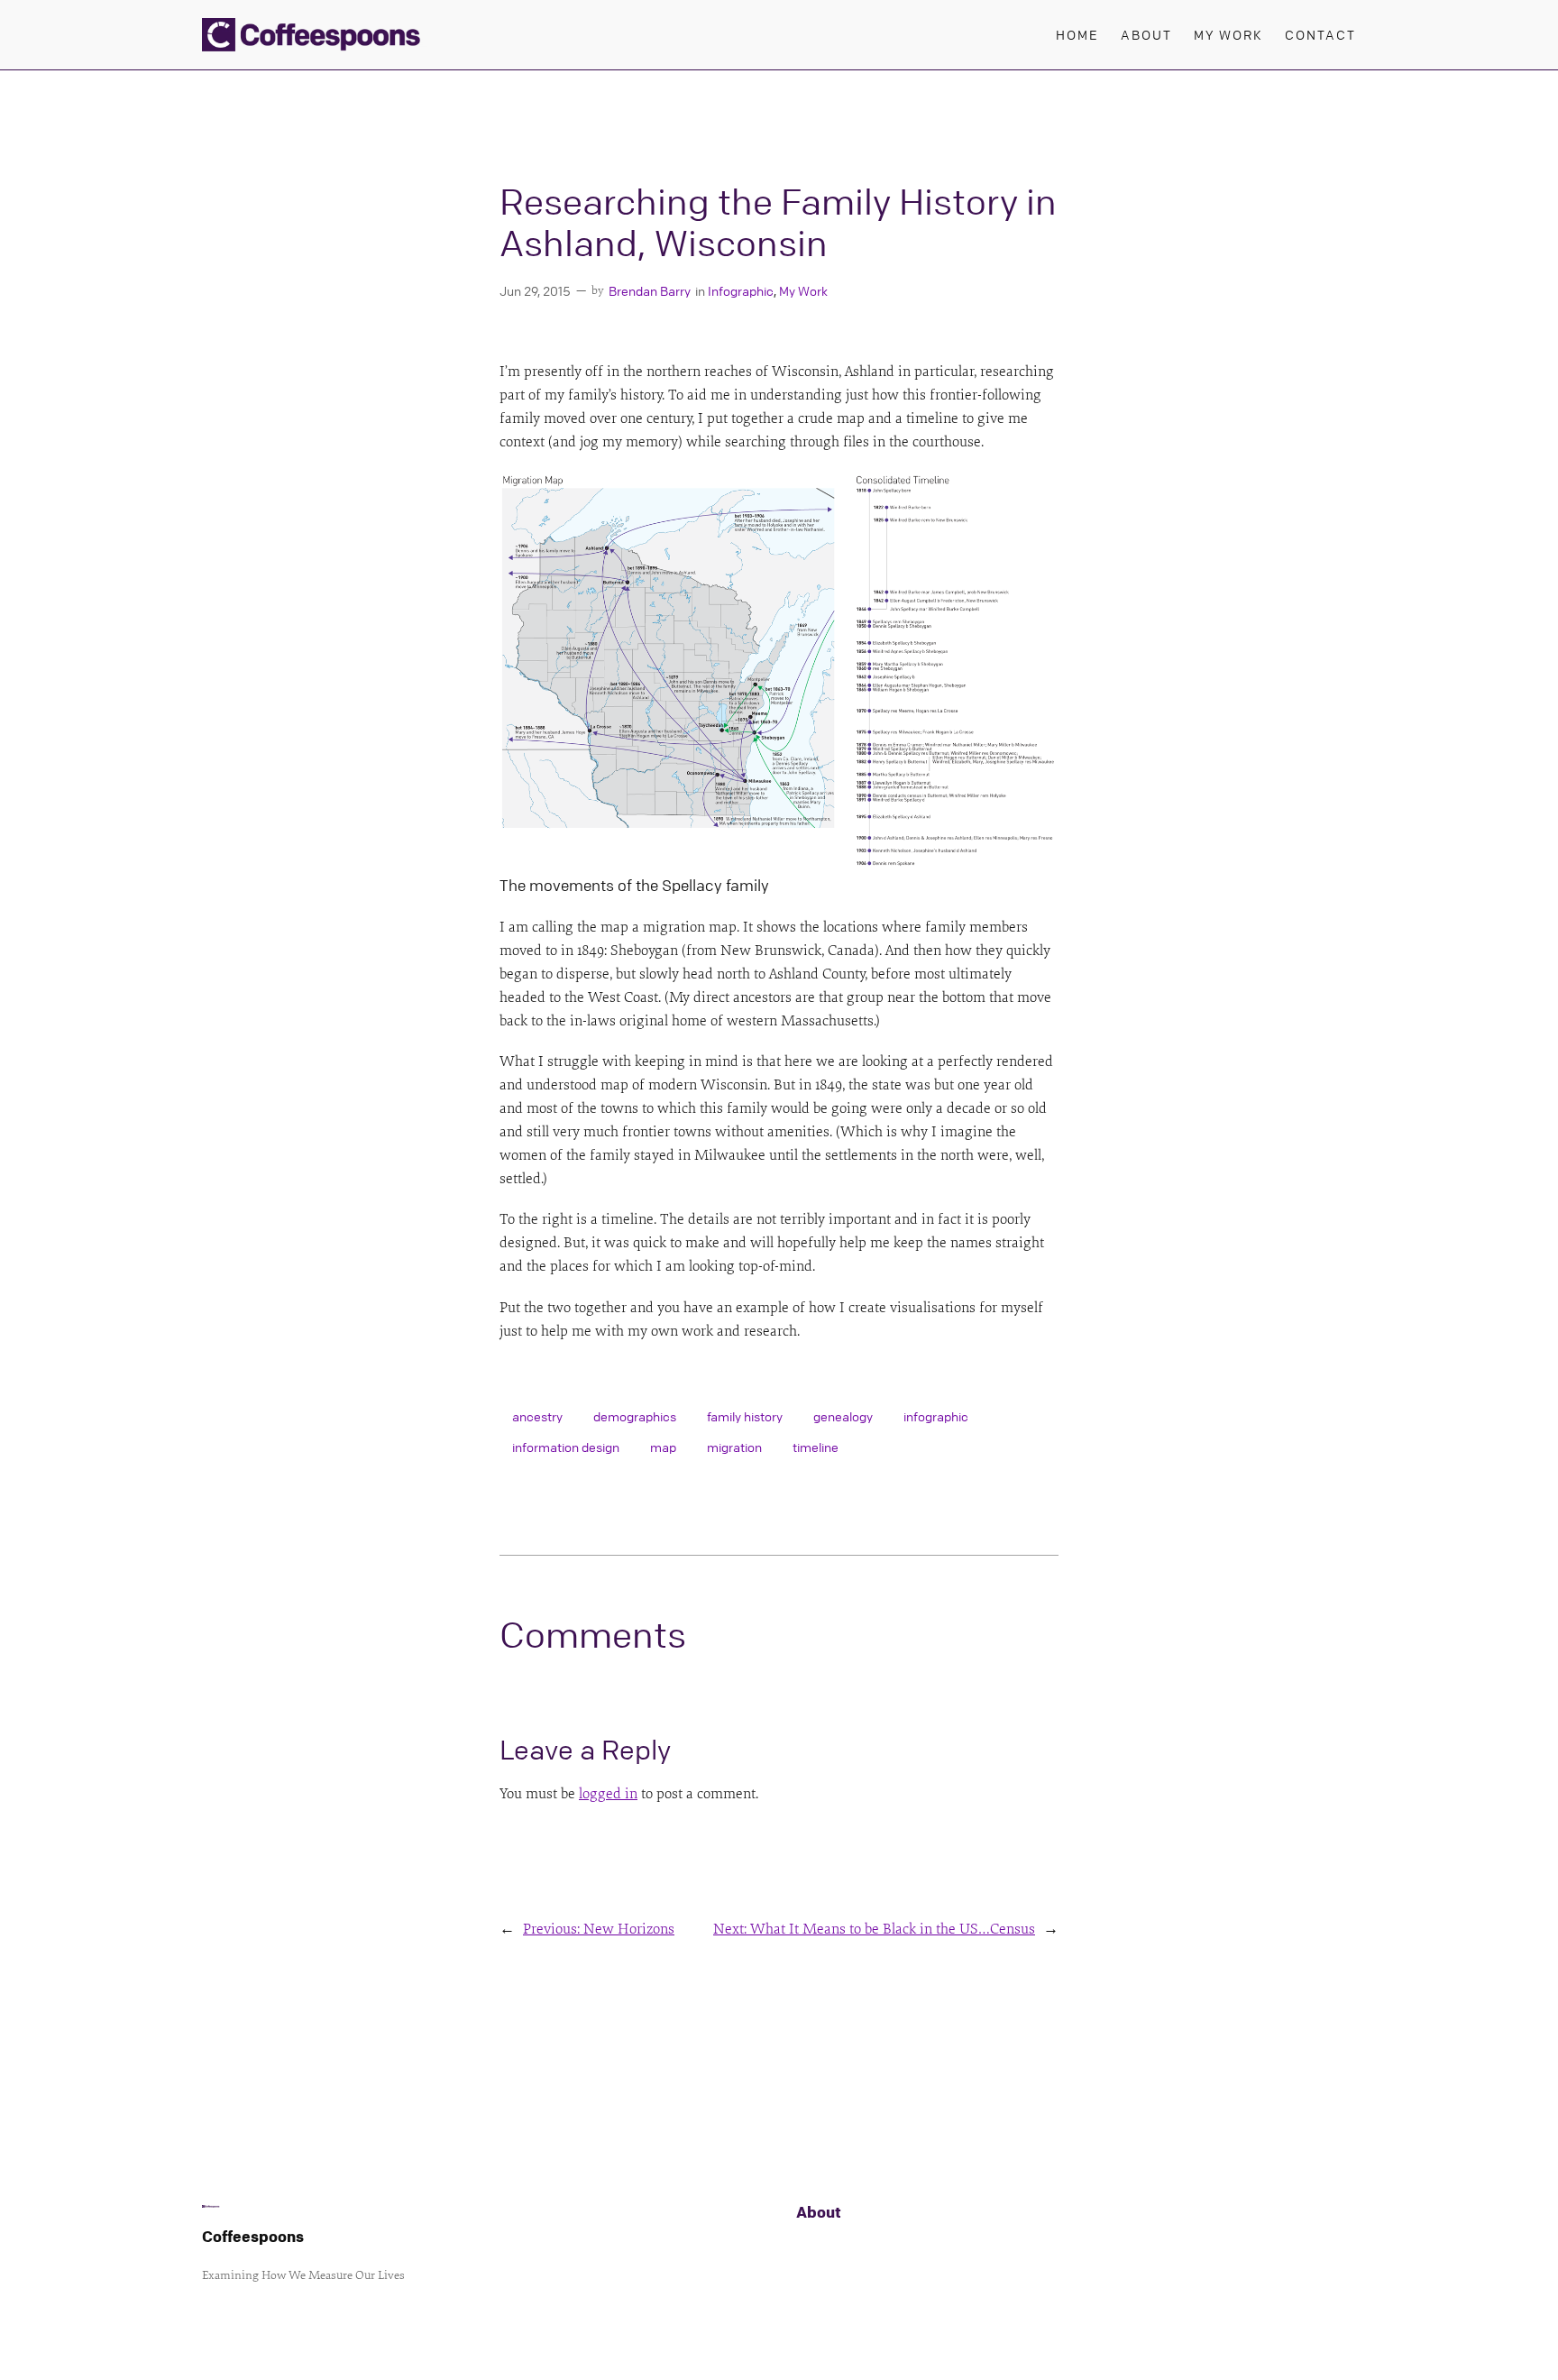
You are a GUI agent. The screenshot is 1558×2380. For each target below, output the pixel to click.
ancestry (537, 1416)
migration (734, 1447)
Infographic (741, 290)
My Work (803, 290)
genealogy (843, 1416)
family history (745, 1416)
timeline (816, 1447)
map (663, 1447)
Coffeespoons (253, 2236)
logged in (608, 1794)
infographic (936, 1416)
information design (566, 1447)
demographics (635, 1416)
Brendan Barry (650, 290)
